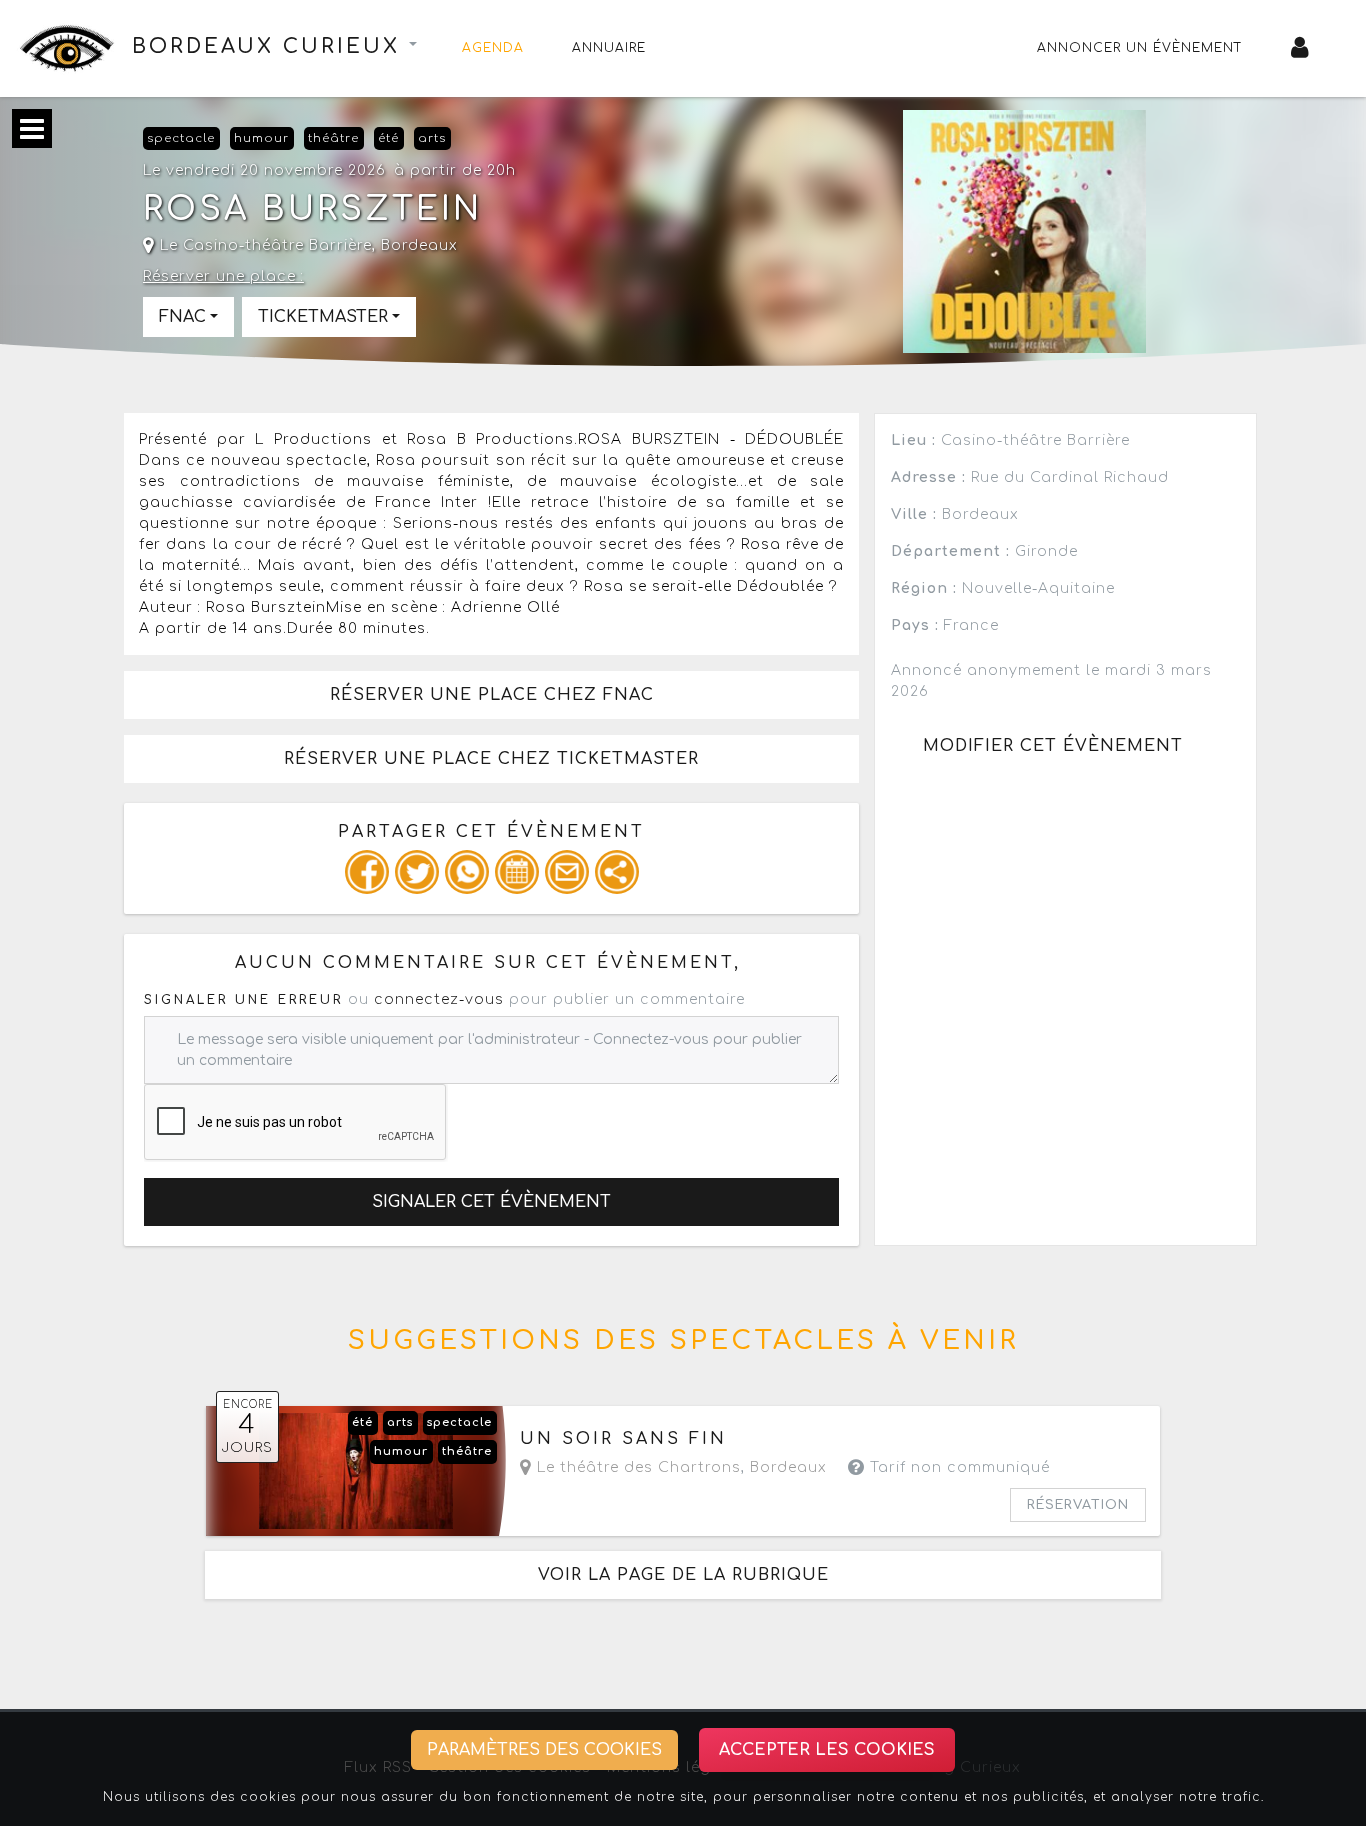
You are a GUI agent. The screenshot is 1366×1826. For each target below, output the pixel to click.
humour (261, 138)
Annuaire (609, 48)
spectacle (181, 138)
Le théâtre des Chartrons (636, 1467)
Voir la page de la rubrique (683, 1575)
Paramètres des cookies (544, 1750)
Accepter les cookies (827, 1750)
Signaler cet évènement (491, 1202)
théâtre (333, 138)
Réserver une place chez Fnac (492, 695)
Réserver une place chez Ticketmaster (491, 759)
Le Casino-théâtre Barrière (263, 245)
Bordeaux (419, 245)
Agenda (493, 48)
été (388, 138)
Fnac (182, 317)
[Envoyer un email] (567, 872)
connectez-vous (439, 999)
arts (432, 138)
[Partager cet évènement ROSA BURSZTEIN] (617, 872)
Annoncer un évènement (1140, 48)
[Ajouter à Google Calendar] (517, 872)
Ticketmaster (323, 317)
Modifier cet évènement (1053, 746)
